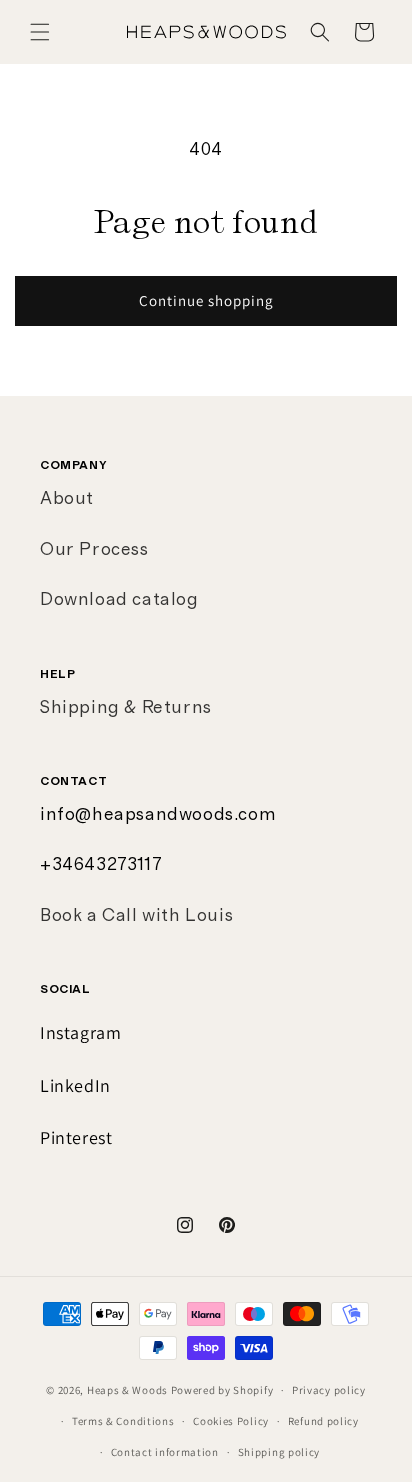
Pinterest (76, 1137)
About (67, 499)
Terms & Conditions (123, 1421)
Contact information (165, 1452)
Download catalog (119, 600)
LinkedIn (75, 1085)
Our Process (94, 550)
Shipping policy (279, 1452)
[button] (40, 32)
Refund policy (323, 1421)
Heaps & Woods (127, 1390)
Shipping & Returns (126, 708)
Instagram (80, 1032)
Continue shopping (206, 300)
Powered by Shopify (222, 1390)
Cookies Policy (231, 1421)
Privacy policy (329, 1390)
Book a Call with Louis (136, 916)
